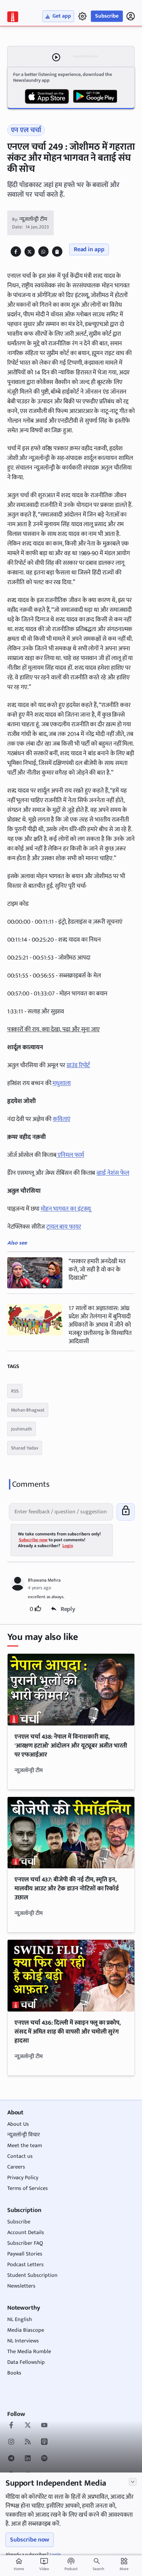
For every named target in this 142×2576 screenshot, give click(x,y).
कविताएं (62, 1119)
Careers (16, 2167)
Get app (62, 16)
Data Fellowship (26, 2362)
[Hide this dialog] (133, 2482)
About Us (18, 2124)
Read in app (89, 249)
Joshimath (22, 1429)
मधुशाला (62, 1083)
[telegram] (11, 2459)
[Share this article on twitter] (29, 252)
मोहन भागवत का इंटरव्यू (66, 1209)
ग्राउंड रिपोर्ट (78, 1065)
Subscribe (107, 16)
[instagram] (11, 2442)
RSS (15, 1391)
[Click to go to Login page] (131, 16)
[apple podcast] (44, 2442)
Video (44, 2565)
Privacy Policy (23, 2178)
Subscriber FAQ (25, 2243)
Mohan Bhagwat (28, 1410)
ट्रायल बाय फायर (64, 1227)
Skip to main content (39, 48)
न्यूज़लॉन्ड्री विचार (24, 2135)
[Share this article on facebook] (16, 252)
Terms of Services (28, 2188)
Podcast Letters (26, 2265)
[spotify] (44, 2459)
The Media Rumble (29, 2352)
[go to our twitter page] (28, 2426)
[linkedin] (28, 2459)
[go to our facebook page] (11, 2426)
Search (98, 2569)
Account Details (26, 2233)
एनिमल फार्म (70, 1155)
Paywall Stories (25, 2254)
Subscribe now (30, 2540)
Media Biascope (26, 2330)
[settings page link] (82, 16)
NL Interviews (23, 2341)
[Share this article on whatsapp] (43, 252)
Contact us (20, 2156)
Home (19, 2565)
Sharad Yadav (25, 1448)
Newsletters (21, 2286)
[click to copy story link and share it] (57, 252)
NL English (20, 2319)
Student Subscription (32, 2275)
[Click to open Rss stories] (28, 2442)
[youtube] (44, 2426)
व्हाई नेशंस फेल (113, 1173)
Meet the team (25, 2146)
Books (14, 2373)
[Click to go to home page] (13, 17)
